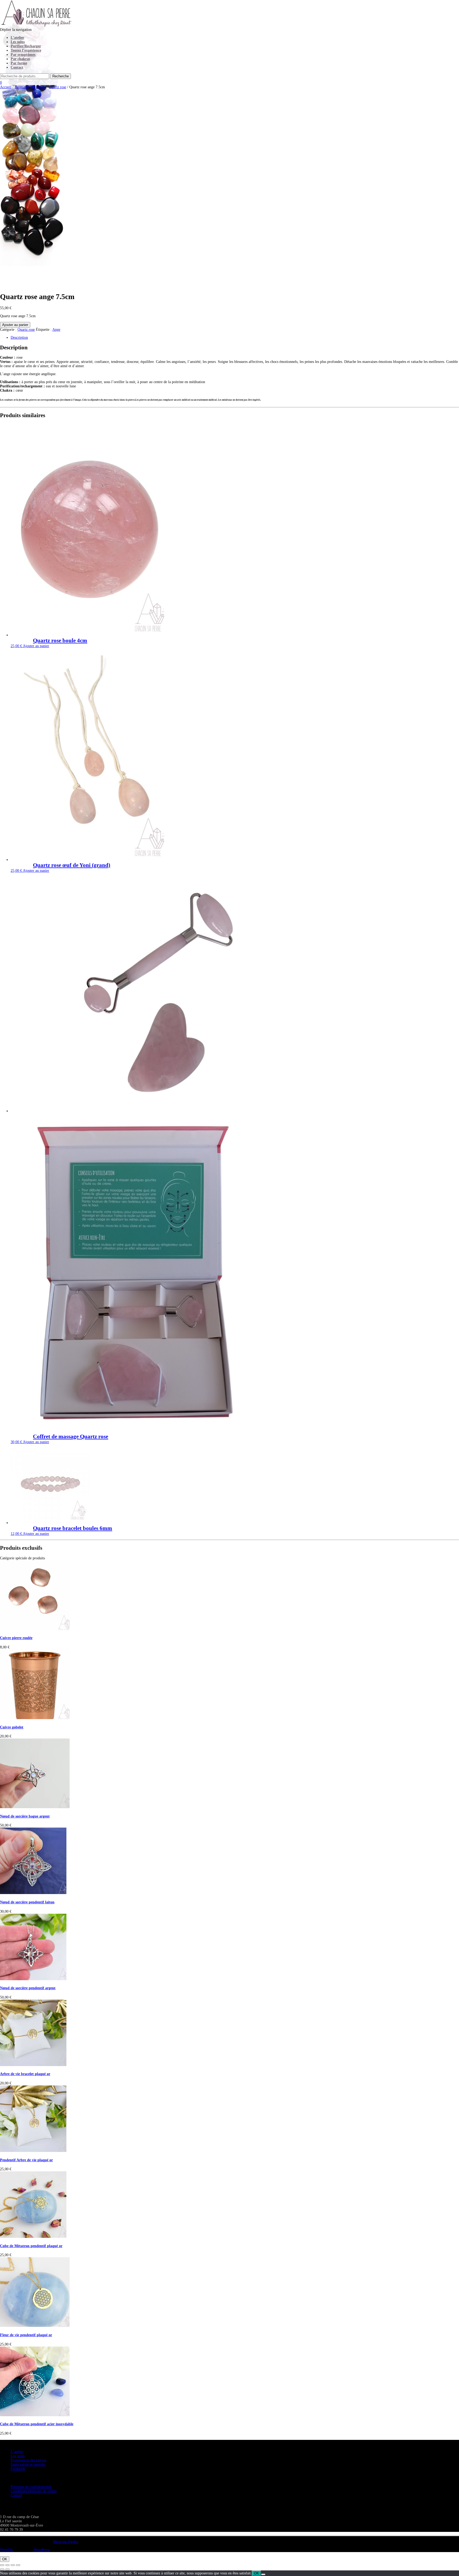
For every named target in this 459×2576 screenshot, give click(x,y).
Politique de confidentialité (31, 2487)
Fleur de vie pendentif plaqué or (26, 2335)
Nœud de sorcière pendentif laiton (27, 1902)
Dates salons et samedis (28, 2464)
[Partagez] (13, 2565)
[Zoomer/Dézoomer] (2, 2565)
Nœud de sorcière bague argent (25, 1816)
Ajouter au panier (15, 325)
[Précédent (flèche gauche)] (2, 2569)
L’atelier (17, 38)
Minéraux (39, 87)
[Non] (263, 2574)
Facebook (18, 2469)
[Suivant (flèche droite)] (7, 2569)
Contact (17, 67)
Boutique (21, 87)
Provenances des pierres (28, 2460)
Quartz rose (58, 87)
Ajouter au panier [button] (36, 646)
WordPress (41, 2550)
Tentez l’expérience (26, 50)
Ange (56, 330)
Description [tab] (19, 338)
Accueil (6, 87)
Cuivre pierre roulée (16, 1638)
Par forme (19, 63)
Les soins (18, 42)
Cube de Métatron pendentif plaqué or (31, 2246)
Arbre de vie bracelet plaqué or (25, 2074)
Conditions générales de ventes (34, 2491)
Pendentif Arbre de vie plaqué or (26, 2160)
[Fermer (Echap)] (18, 2565)
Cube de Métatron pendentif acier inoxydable (37, 2424)
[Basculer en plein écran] (7, 2565)
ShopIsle (7, 2550)
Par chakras (20, 59)
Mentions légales (66, 2542)
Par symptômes (23, 55)
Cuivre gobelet (12, 1727)
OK (5, 2559)
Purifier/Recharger (26, 46)
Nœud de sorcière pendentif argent (28, 1988)
